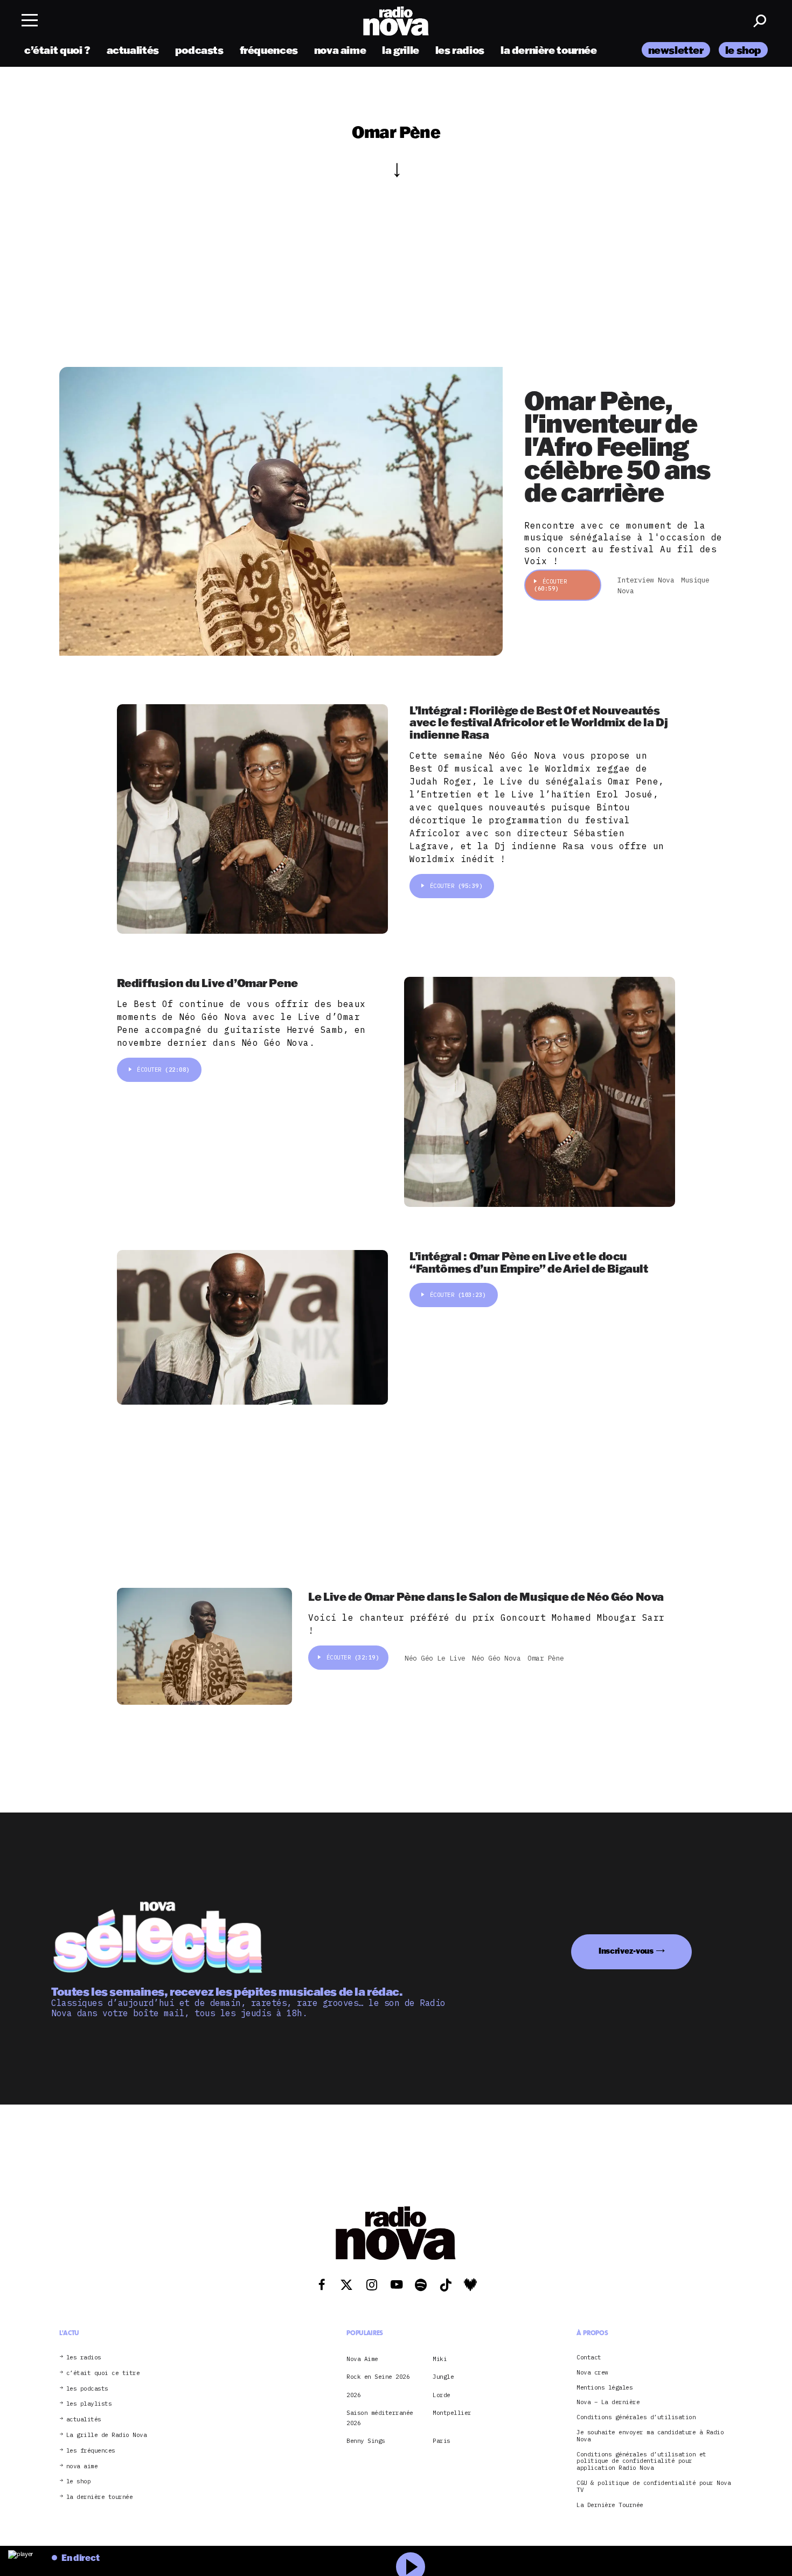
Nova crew (592, 2373)
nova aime (340, 50)
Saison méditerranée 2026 (380, 2418)
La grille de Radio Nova (107, 2435)
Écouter (550, 585)
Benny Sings (366, 2441)
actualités (133, 50)
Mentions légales (605, 2388)
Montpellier (452, 2413)
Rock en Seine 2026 (378, 2377)
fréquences (269, 50)
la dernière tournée (549, 50)
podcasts (199, 50)
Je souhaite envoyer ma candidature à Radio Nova (650, 2436)
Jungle (443, 2377)
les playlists (89, 2404)
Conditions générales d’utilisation (636, 2417)
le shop (743, 50)
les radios (460, 50)
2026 (353, 2395)
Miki (440, 2359)
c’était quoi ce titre (103, 2373)
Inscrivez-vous (626, 1951)
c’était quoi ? (57, 50)
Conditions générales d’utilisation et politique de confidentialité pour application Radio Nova (641, 2461)
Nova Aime (362, 2359)
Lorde (442, 2395)
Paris (442, 2441)
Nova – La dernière (608, 2402)
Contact (589, 2358)
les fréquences (91, 2451)
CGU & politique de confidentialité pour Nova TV (654, 2487)
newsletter (676, 50)
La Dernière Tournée (610, 2505)
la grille (401, 50)
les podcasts (87, 2389)
